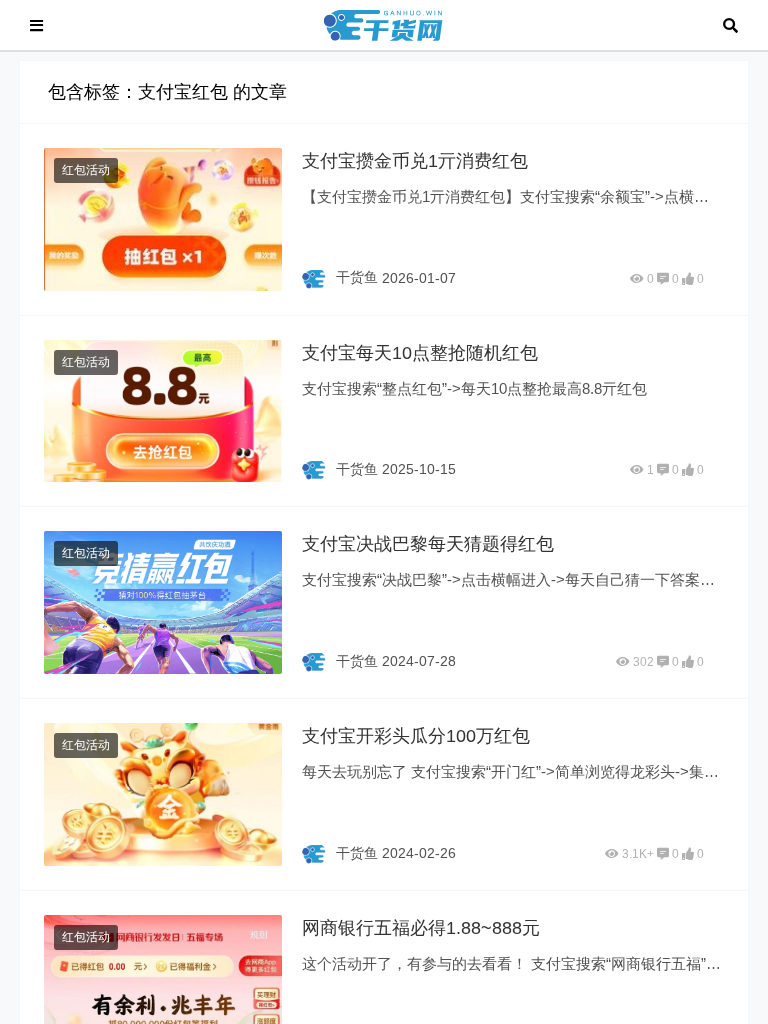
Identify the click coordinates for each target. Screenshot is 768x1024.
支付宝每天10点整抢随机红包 (420, 353)
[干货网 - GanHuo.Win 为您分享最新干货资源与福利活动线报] (383, 23)
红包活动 (86, 170)
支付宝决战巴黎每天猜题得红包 (428, 544)
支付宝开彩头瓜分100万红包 (416, 736)
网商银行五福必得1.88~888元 (421, 928)
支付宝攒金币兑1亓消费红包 (415, 161)
